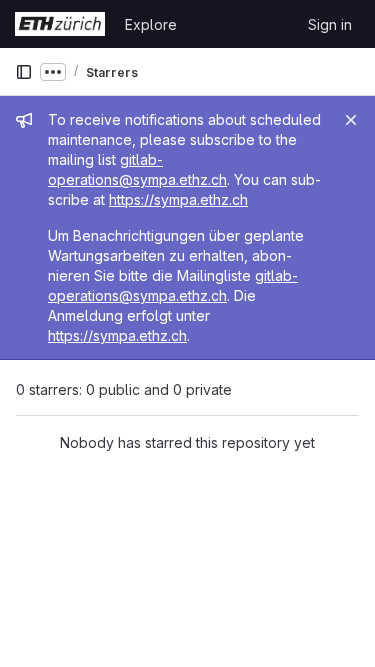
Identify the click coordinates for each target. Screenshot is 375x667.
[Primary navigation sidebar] (24, 72)
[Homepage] (60, 24)
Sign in (330, 24)
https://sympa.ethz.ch (178, 199)
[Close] (351, 120)
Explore (151, 24)
